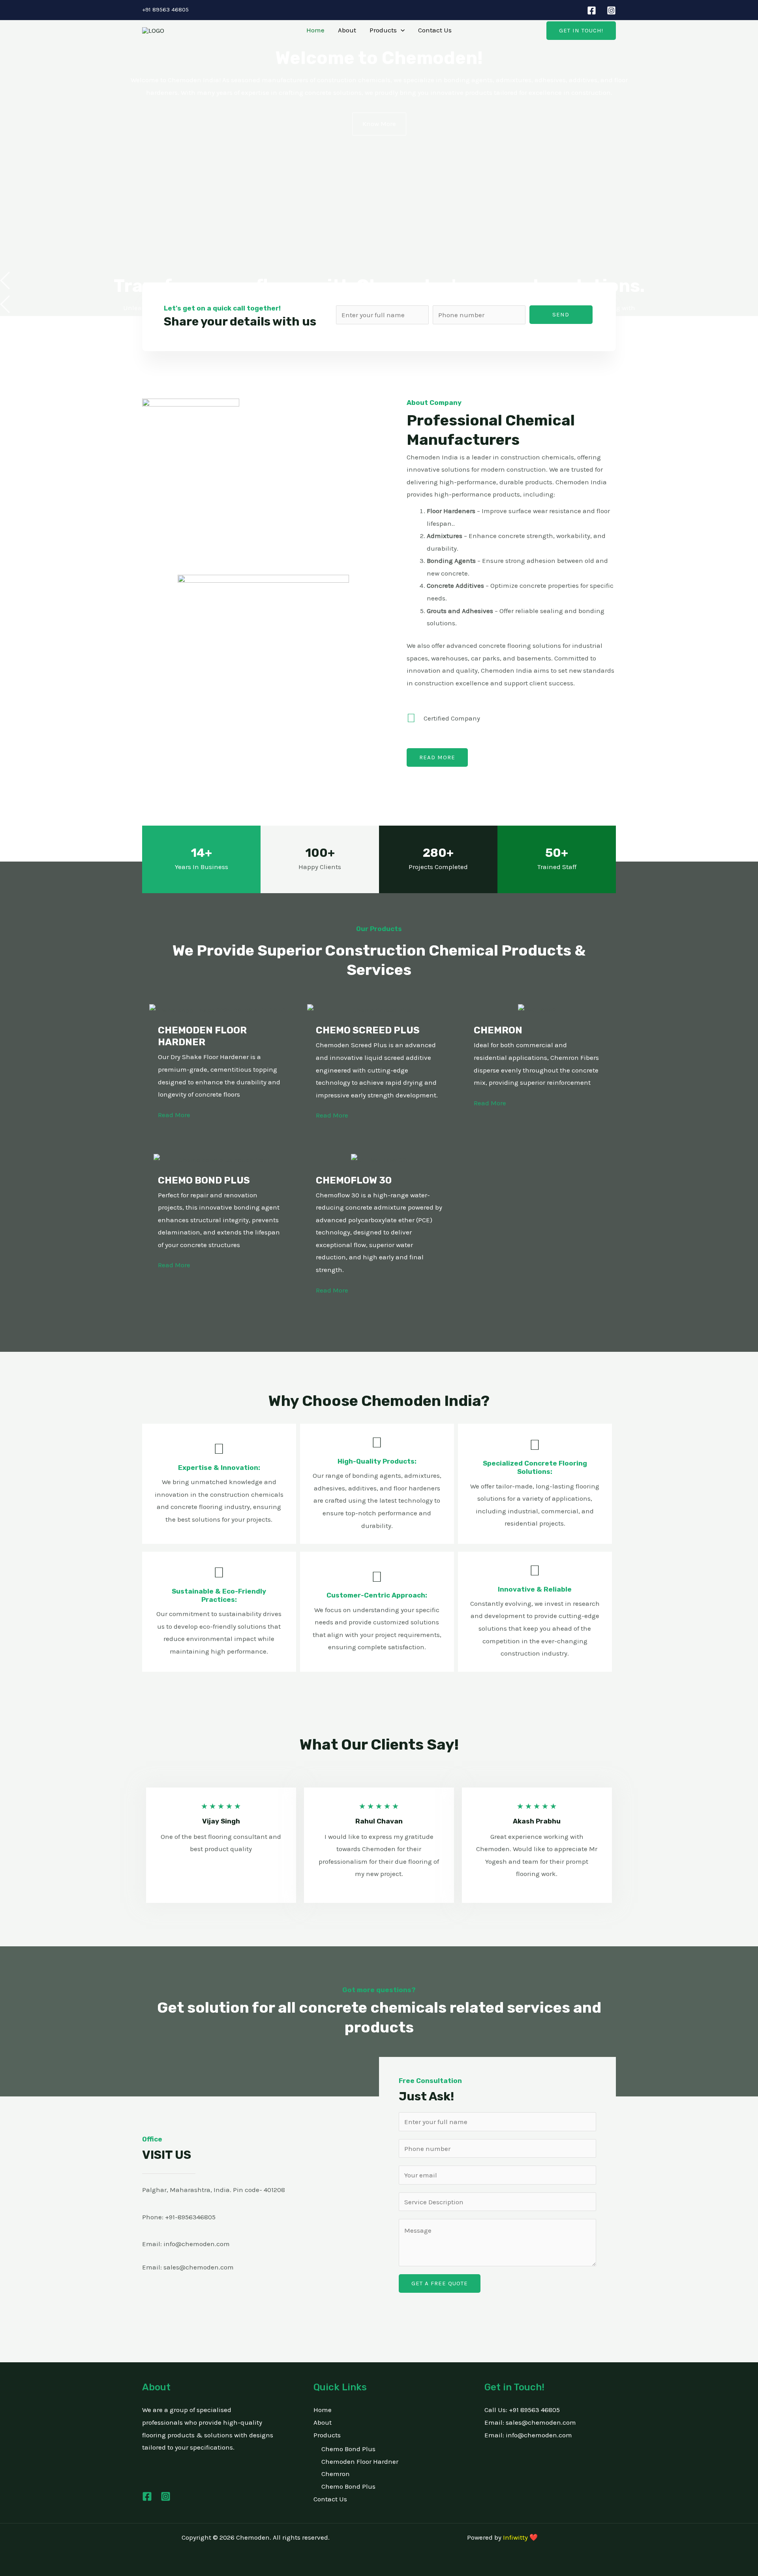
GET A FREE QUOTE (440, 2283)
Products (383, 30)
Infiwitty (515, 2537)
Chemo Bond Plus (348, 2449)
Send (561, 314)
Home (315, 30)
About (347, 30)
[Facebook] (592, 10)
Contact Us (435, 30)
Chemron (336, 2474)
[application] (401, 30)
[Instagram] (611, 10)
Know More (379, 124)
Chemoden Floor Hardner (360, 2461)
